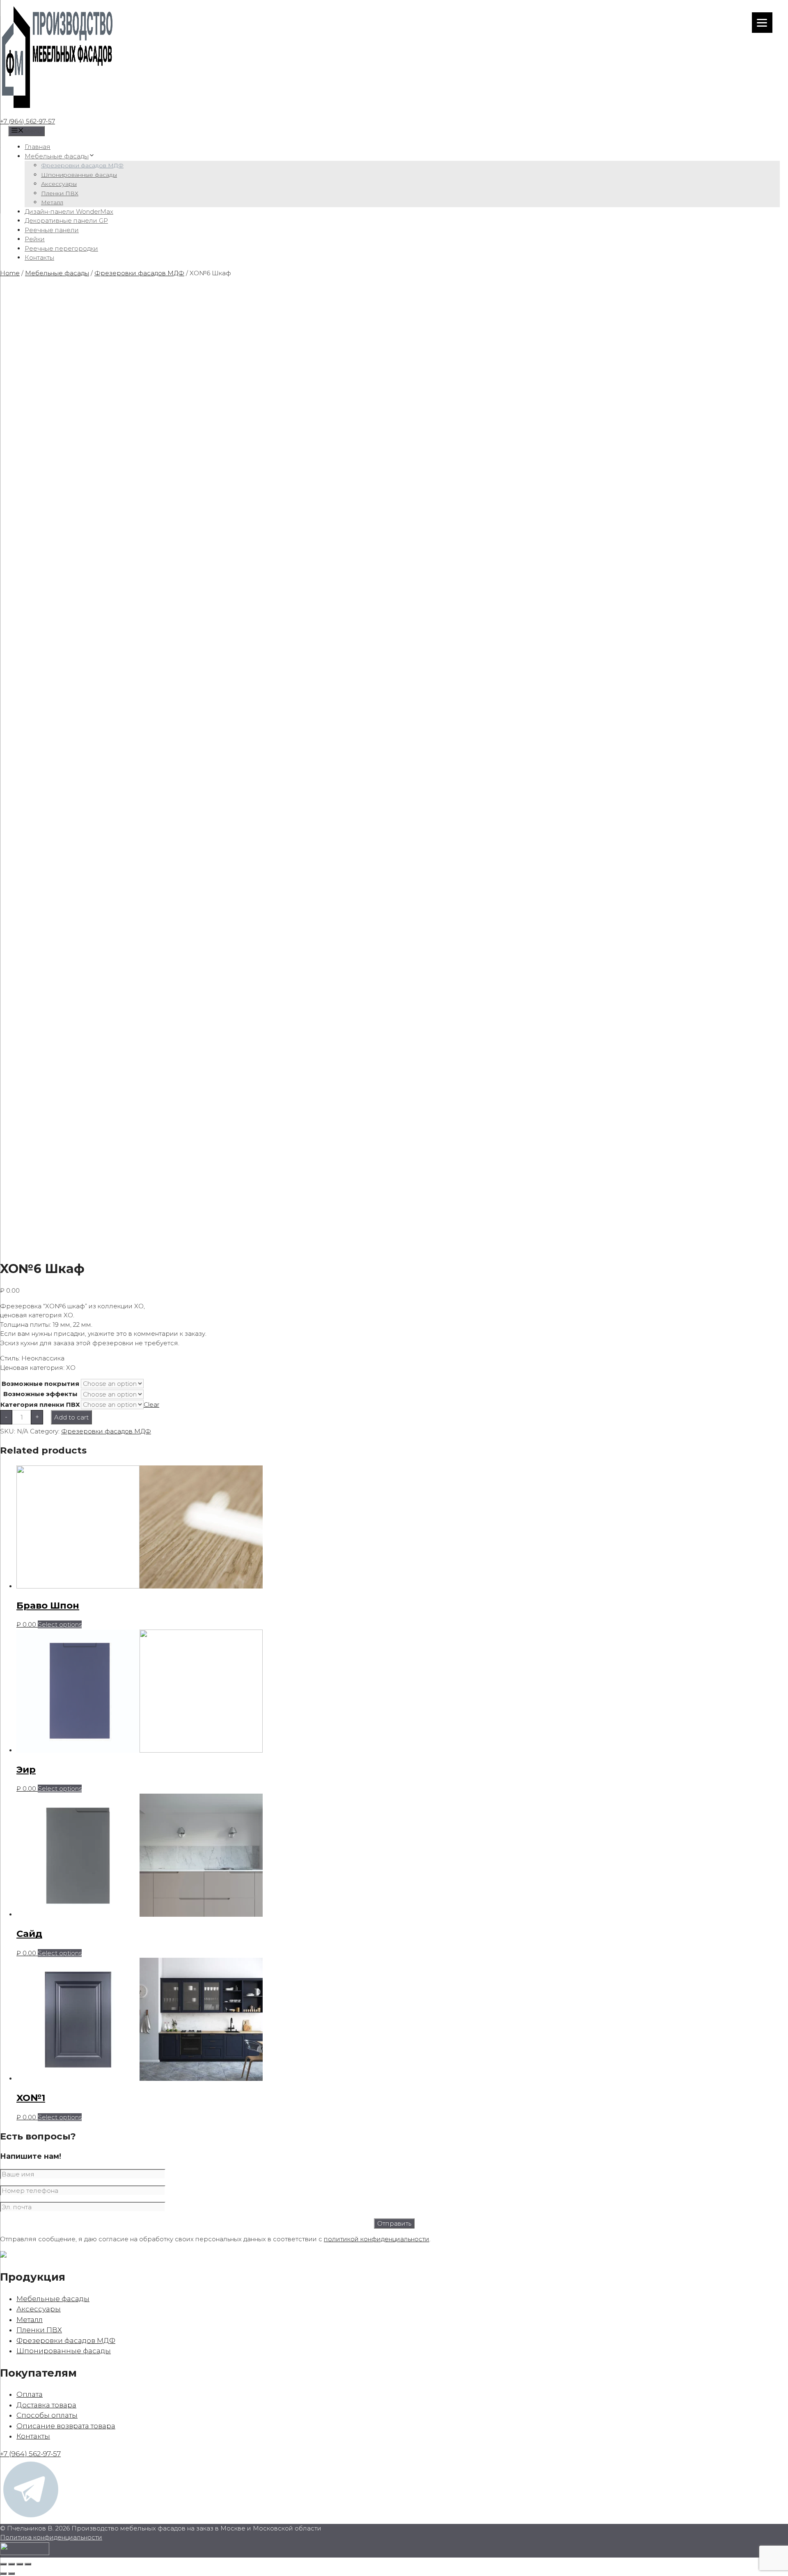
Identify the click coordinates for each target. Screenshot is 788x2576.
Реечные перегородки (61, 248)
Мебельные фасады (57, 156)
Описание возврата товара (66, 2426)
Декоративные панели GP (66, 221)
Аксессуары (59, 184)
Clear (151, 1405)
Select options (60, 1624)
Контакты (39, 257)
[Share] (11, 2564)
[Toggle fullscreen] (20, 2564)
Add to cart (71, 1417)
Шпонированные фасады (79, 175)
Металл (52, 202)
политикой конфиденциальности (377, 2239)
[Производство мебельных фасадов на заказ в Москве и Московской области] (57, 112)
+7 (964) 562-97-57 (27, 121)
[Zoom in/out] (28, 2564)
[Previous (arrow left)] (3, 2574)
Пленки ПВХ (60, 193)
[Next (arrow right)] (11, 2574)
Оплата (30, 2394)
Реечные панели (52, 230)
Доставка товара (46, 2405)
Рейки (35, 239)
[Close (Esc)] (3, 2564)
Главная (38, 147)
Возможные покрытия (40, 1384)
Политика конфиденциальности (51, 2537)
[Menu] (762, 23)
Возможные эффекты (40, 1394)
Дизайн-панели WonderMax (69, 211)
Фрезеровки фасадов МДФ (82, 165)
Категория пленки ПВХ (40, 1405)
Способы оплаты (47, 2415)
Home (10, 273)
